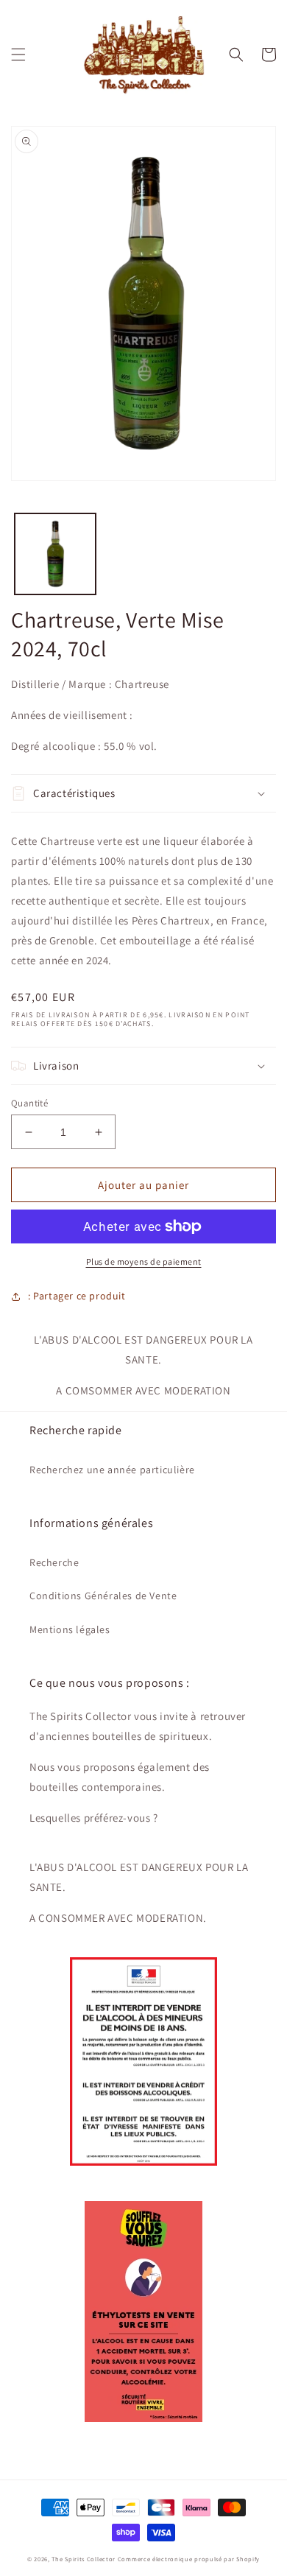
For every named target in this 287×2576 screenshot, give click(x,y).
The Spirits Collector (84, 2559)
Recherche (54, 1562)
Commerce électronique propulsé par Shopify (189, 2559)
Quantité (29, 1103)
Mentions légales (70, 1629)
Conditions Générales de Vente (103, 1596)
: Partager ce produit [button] (77, 1296)
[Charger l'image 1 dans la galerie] (55, 554)
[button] (18, 55)
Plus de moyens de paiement (144, 1261)
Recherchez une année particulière (112, 1470)
